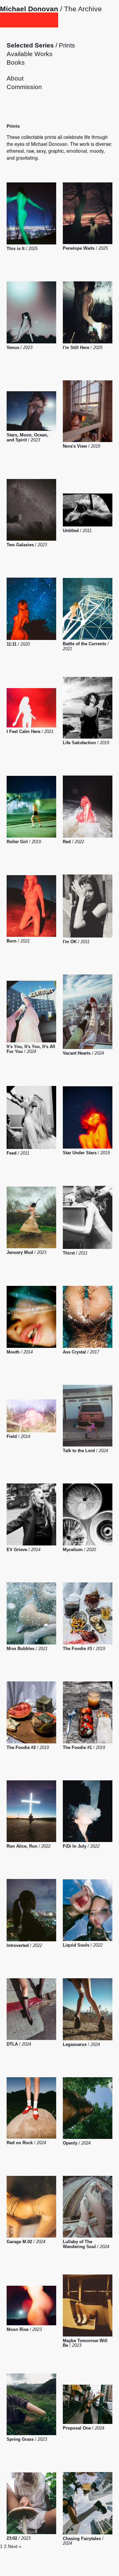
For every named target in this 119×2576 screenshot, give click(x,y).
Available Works (30, 54)
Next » (15, 2546)
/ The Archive (80, 9)
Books (16, 63)
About (15, 78)
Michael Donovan (29, 9)
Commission (24, 87)
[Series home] (29, 20)
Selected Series (30, 45)
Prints (67, 45)
